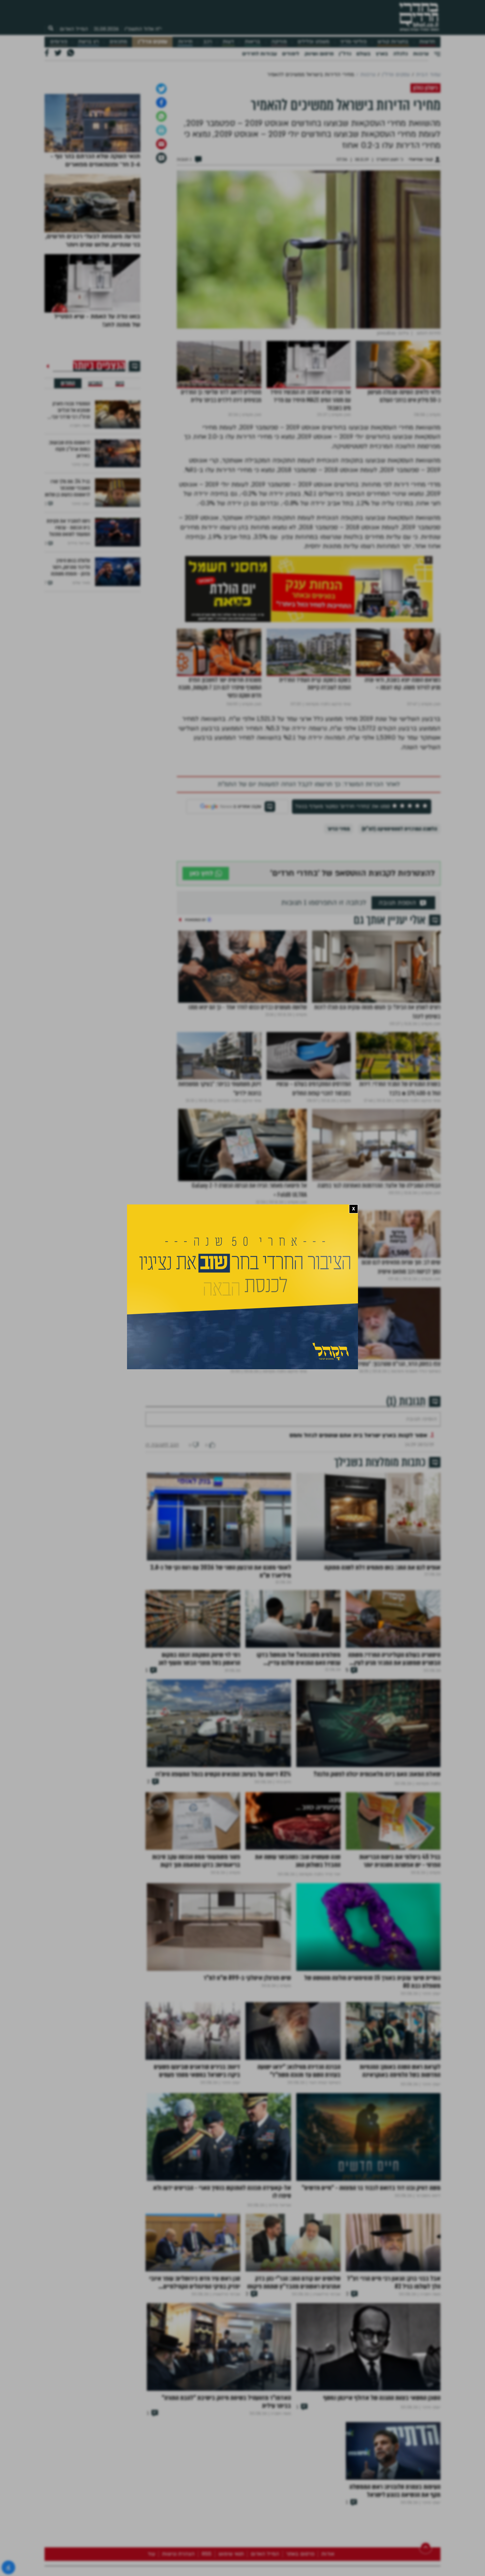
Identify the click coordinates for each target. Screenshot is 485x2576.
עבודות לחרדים (259, 54)
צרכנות (421, 54)
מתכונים (118, 42)
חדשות (427, 42)
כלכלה (401, 54)
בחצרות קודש (393, 42)
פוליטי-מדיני (353, 42)
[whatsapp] (161, 284)
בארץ (382, 54)
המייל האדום (74, 29)
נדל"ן (345, 54)
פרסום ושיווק (319, 54)
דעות (228, 42)
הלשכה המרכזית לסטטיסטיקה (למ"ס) (399, 997)
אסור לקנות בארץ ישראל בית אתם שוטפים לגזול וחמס (358, 1623)
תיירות (185, 42)
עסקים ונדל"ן (153, 42)
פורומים (59, 42)
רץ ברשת (88, 42)
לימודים (291, 54)
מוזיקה (279, 42)
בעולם (363, 54)
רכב (208, 42)
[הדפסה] (161, 298)
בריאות (253, 42)
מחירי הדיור (339, 997)
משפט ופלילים (313, 42)
